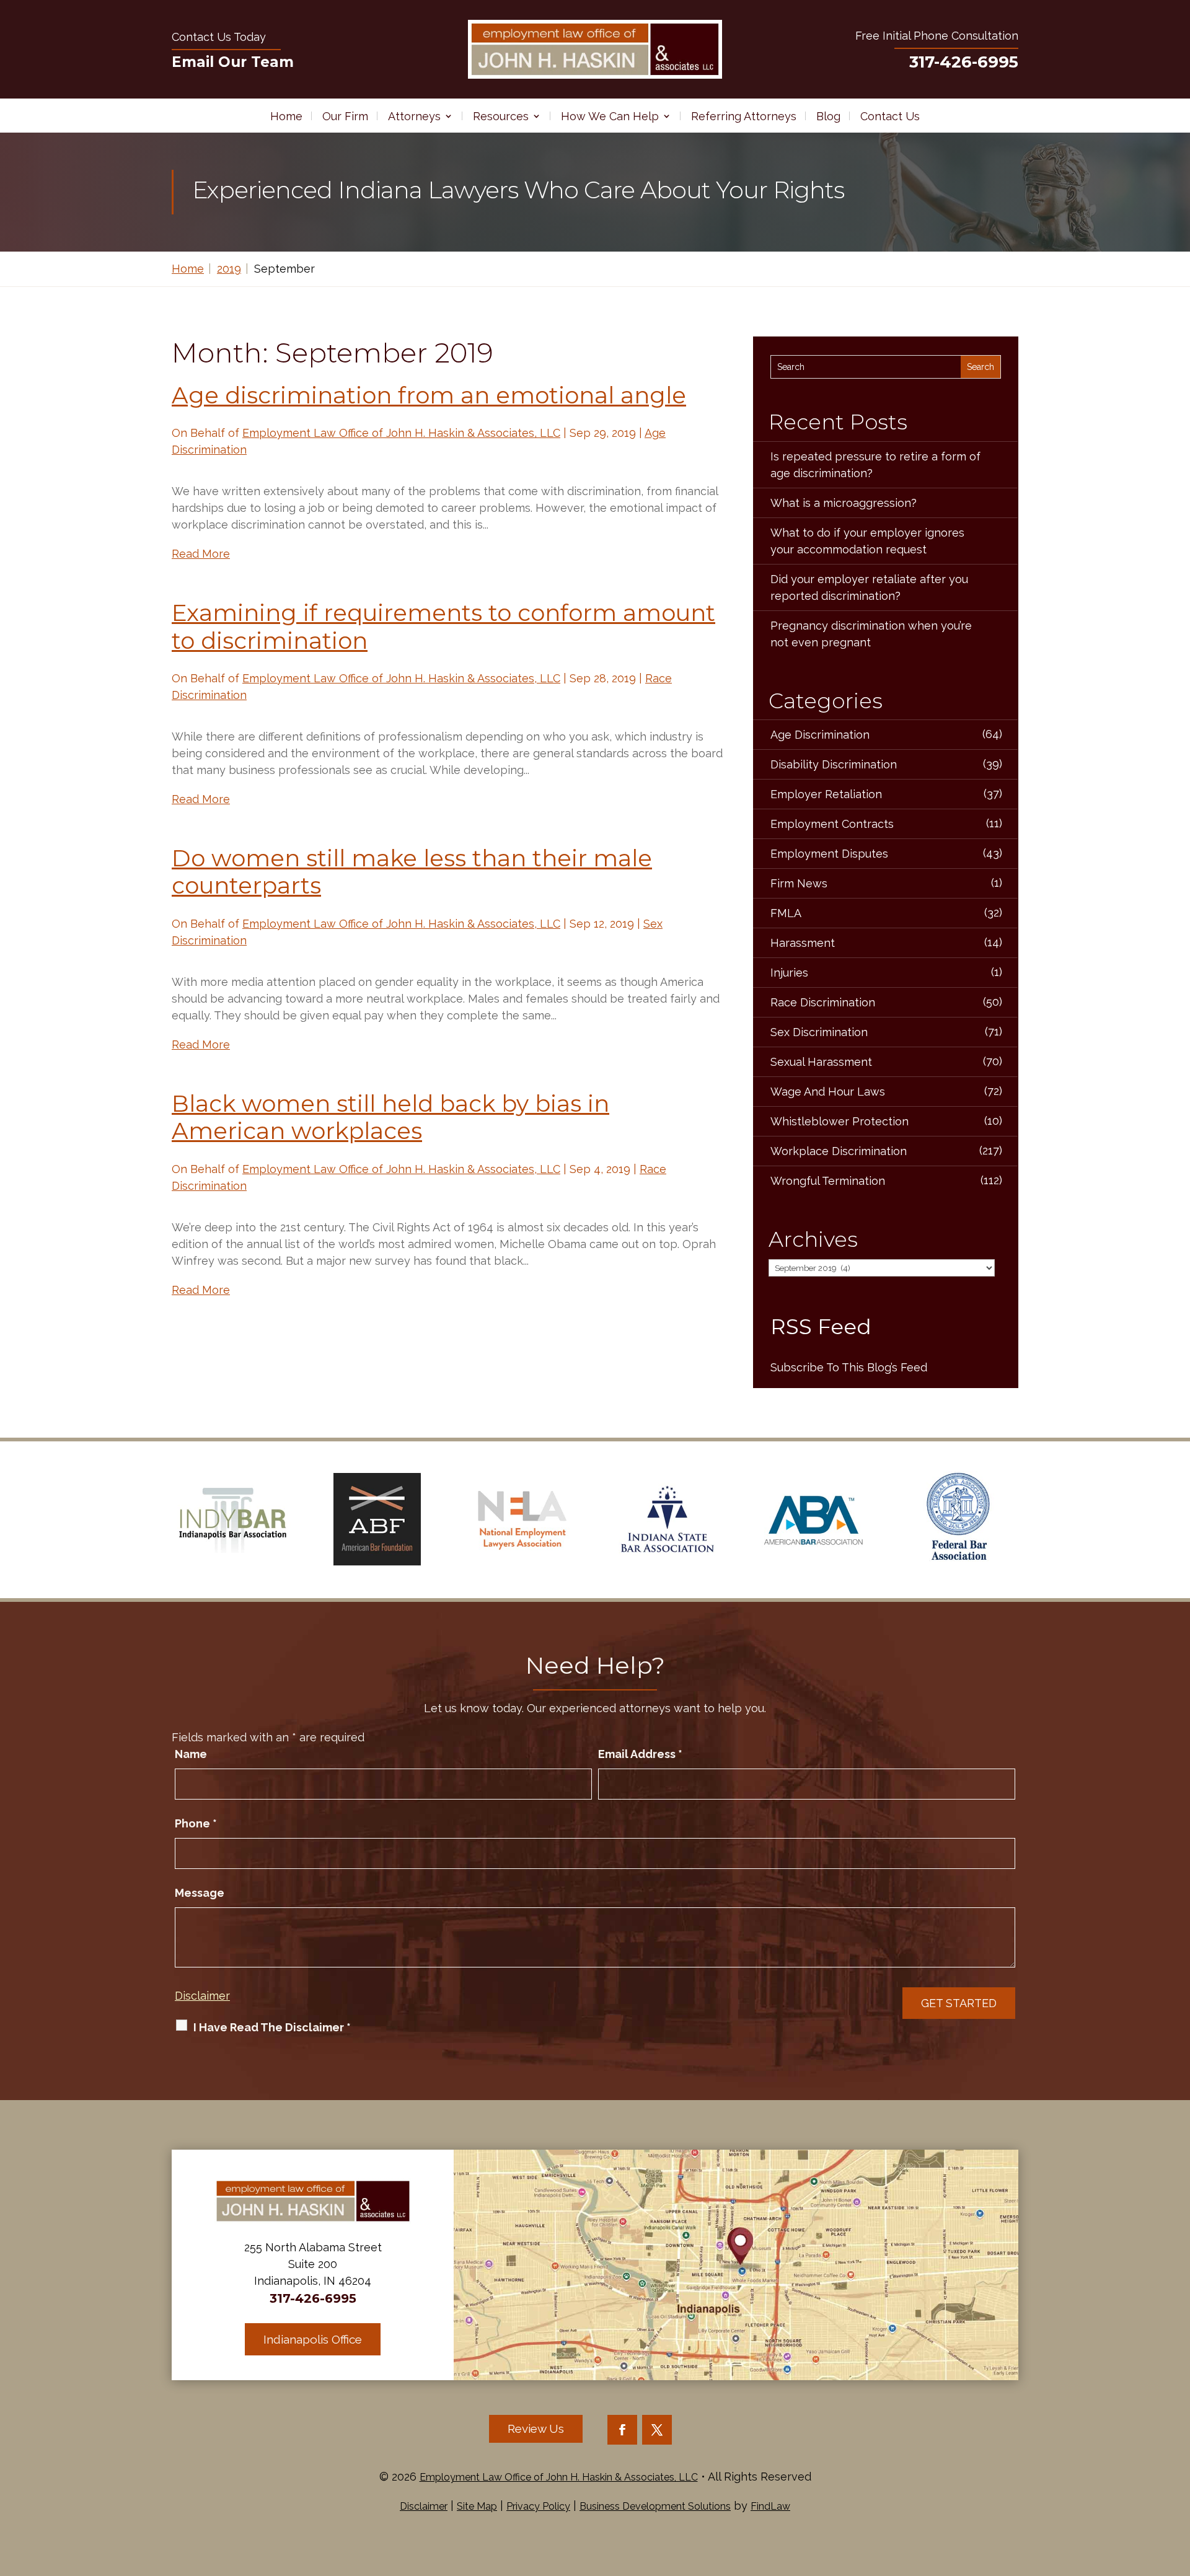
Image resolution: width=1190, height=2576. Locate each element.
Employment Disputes (829, 854)
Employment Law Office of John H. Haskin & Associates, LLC (401, 433)
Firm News (799, 883)
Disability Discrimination (834, 764)
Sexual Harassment (821, 1062)
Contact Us (890, 116)
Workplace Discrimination (839, 1151)
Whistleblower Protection (840, 1121)
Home (286, 116)
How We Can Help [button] (610, 116)
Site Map (477, 2506)
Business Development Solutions (655, 2506)
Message (200, 1893)
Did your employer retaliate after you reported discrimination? (869, 587)
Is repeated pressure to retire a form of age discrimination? (875, 465)
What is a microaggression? (844, 503)
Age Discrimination (820, 735)
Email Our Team (233, 62)
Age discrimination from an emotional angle (429, 395)
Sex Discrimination (819, 1032)
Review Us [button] (536, 2429)
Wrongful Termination (828, 1181)
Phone (196, 1823)
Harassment (803, 943)
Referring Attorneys (744, 116)
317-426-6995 (964, 62)
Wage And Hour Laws (828, 1092)
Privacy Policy (538, 2506)
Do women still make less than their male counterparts (412, 872)
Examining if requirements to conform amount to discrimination (443, 626)
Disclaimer (202, 1996)
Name (191, 1754)
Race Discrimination (823, 1002)
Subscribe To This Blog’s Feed (849, 1367)
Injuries (789, 973)
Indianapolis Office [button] (313, 2339)
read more (201, 554)
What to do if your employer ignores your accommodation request (867, 541)
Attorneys (414, 116)
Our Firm (345, 116)
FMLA (786, 913)
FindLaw (770, 2506)
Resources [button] (501, 116)
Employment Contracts (832, 824)
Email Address (640, 1754)
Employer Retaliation (826, 794)
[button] (1178, 2486)
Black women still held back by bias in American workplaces (390, 1117)
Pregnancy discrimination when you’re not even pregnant (871, 634)
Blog (828, 116)
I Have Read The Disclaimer (272, 2027)
